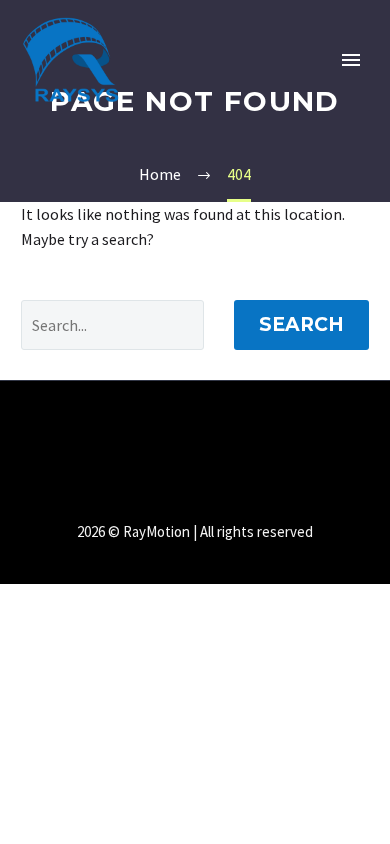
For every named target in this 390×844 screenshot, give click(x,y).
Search (301, 324)
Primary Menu (351, 60)
